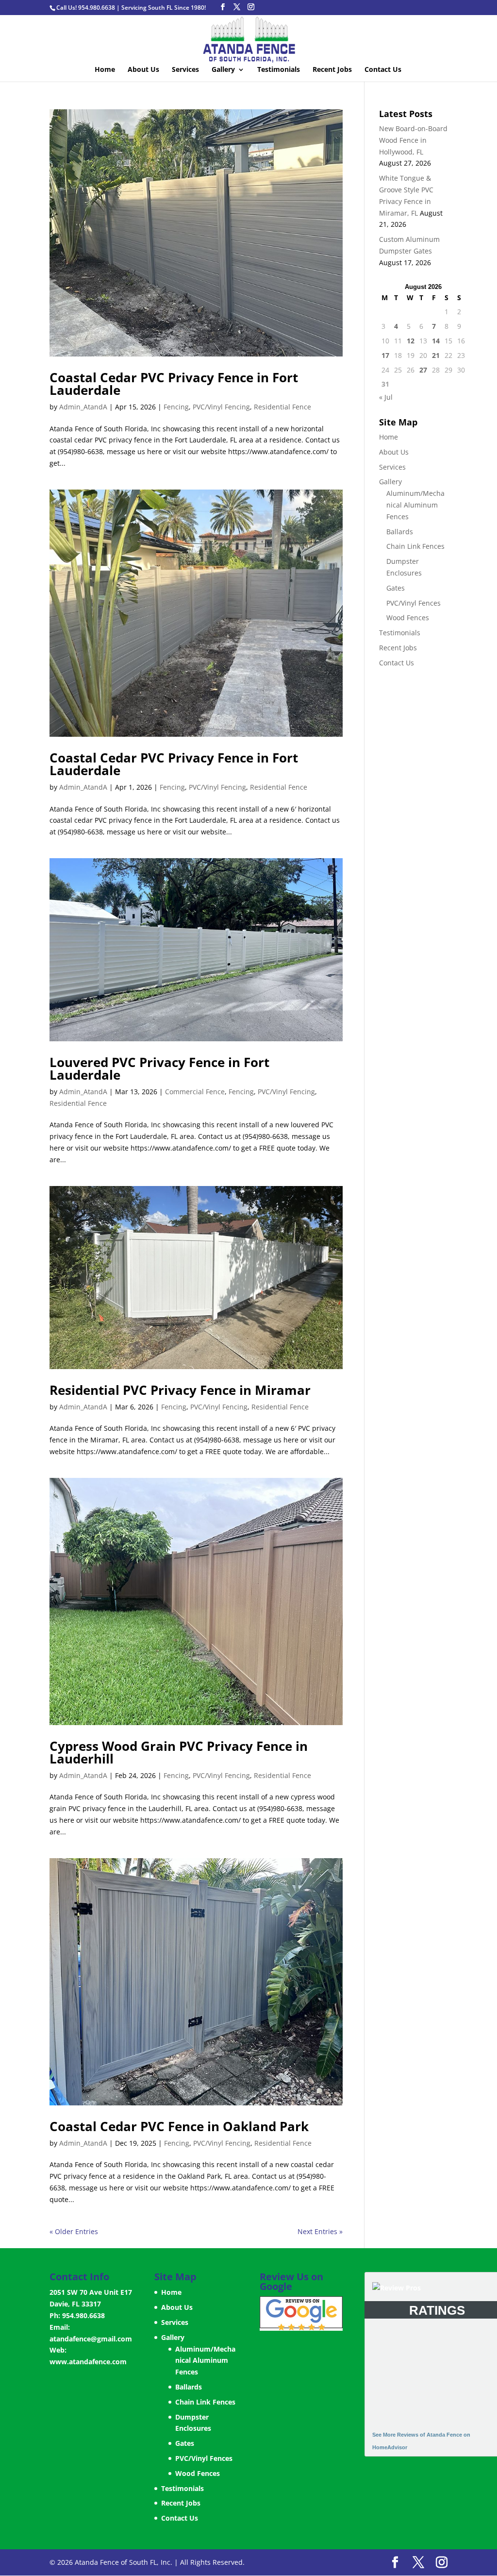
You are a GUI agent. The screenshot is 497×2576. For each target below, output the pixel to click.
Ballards (400, 532)
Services (185, 70)
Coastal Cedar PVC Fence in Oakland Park (179, 2126)
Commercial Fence (195, 1092)
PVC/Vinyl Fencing (221, 407)
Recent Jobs (332, 70)
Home (105, 70)
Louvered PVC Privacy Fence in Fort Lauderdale (159, 1068)
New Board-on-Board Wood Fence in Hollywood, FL (413, 140)
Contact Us (383, 70)
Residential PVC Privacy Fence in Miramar (180, 1390)
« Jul (386, 397)
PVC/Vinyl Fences (414, 603)
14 (436, 341)
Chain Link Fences (415, 546)
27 (423, 370)
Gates (396, 588)
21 (436, 355)
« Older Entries (74, 2231)
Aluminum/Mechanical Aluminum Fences (415, 505)
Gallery (223, 70)
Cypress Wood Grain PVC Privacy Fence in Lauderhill (179, 1752)
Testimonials (279, 70)
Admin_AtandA (83, 407)
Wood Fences (408, 618)
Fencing (176, 407)
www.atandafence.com (88, 2362)
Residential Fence (282, 407)
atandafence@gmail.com (91, 2339)
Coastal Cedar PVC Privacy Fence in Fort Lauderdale (174, 384)
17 (385, 355)
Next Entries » (320, 2231)
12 (411, 341)
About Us (143, 70)
